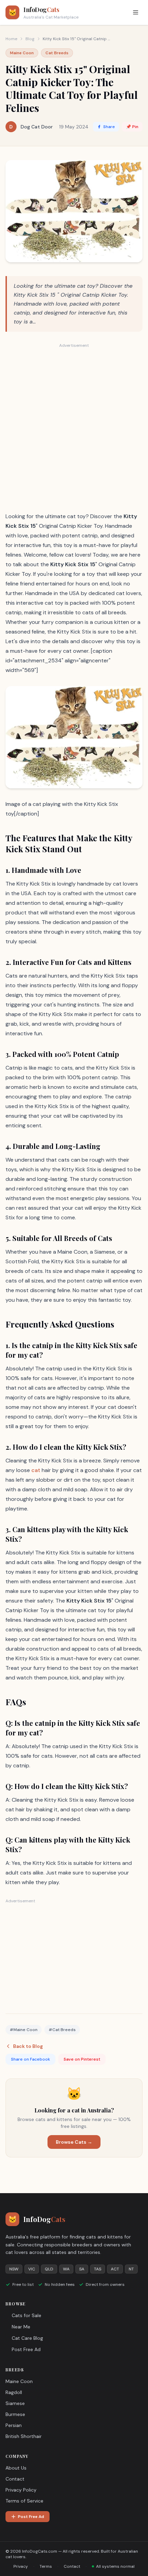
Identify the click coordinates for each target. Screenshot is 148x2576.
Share (109, 127)
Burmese (15, 2414)
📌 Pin (132, 127)
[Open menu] (136, 12)
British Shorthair (24, 2436)
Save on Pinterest (82, 2059)
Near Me (21, 2327)
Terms (46, 2566)
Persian (14, 2425)
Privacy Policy (21, 2490)
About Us (16, 2468)
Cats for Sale (27, 2315)
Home (11, 39)
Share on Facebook (30, 2059)
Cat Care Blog (27, 2338)
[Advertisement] (74, 427)
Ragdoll (14, 2392)
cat (36, 1470)
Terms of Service (24, 2501)
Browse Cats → (74, 2142)
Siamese (15, 2403)
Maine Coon (19, 2381)
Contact (15, 2479)
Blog (30, 39)
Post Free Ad (26, 2349)
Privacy (21, 2566)
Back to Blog (28, 2046)
